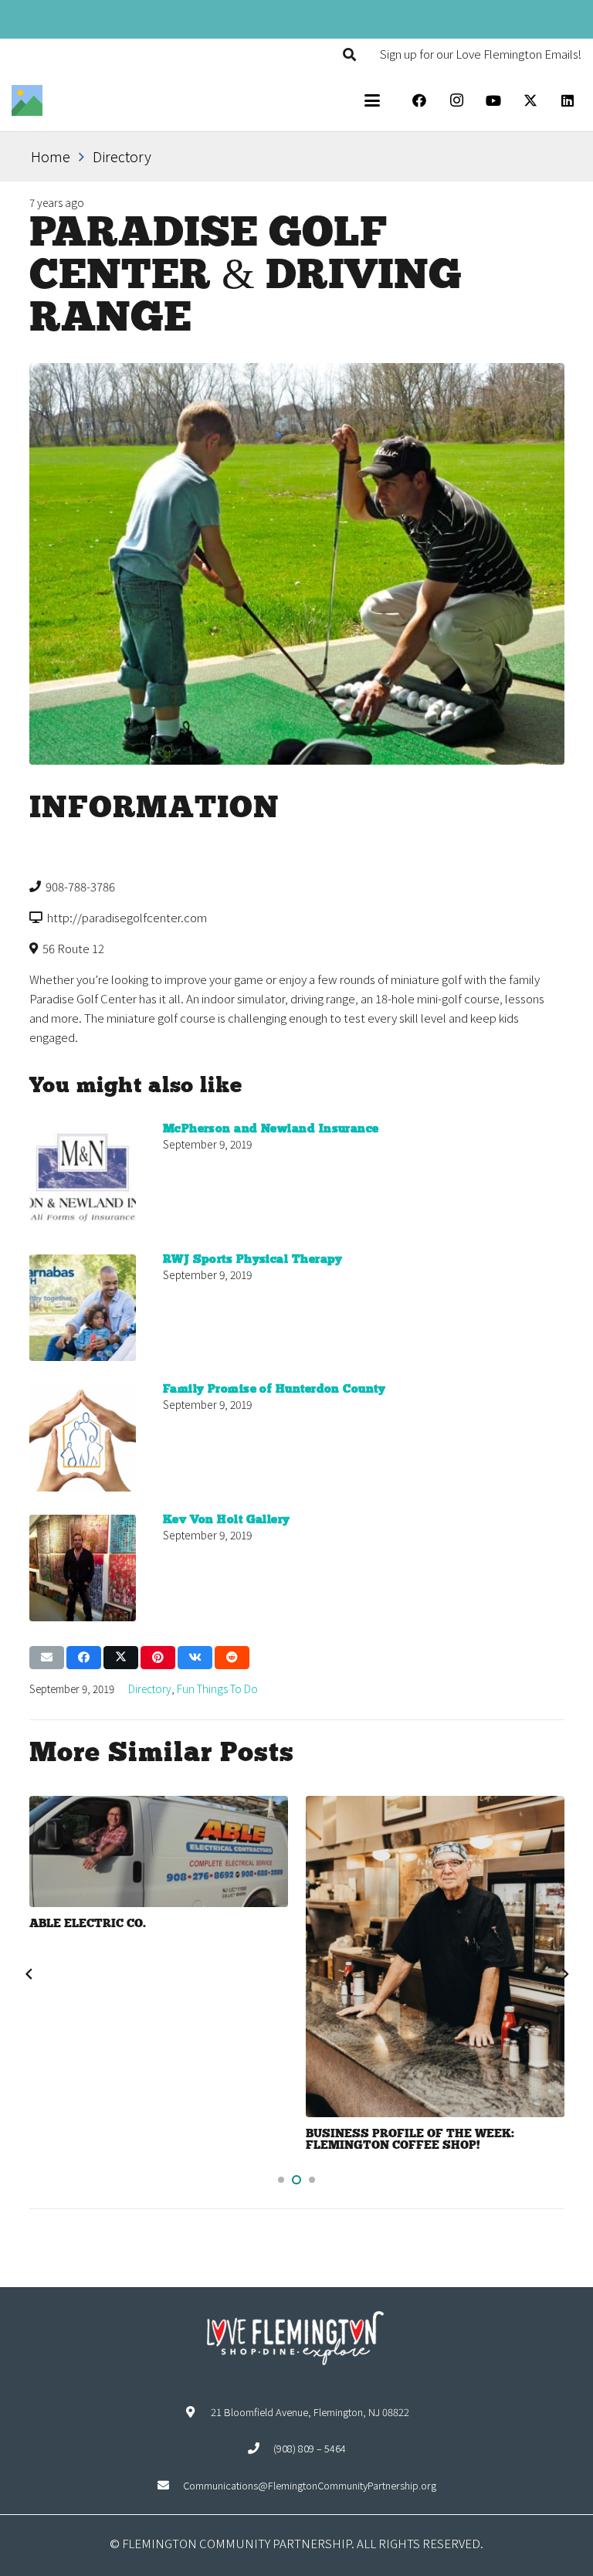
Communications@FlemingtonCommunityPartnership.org (310, 2485)
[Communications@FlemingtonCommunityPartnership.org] (170, 2485)
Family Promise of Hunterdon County (274, 1390)
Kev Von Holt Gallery (227, 1520)
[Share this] (84, 1658)
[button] (349, 54)
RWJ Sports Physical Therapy (253, 1260)
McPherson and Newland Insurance (271, 1129)
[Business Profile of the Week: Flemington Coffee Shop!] (435, 1957)
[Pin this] (158, 1658)
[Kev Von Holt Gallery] (83, 1568)
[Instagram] (456, 100)
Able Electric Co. (88, 1924)
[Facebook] (419, 100)
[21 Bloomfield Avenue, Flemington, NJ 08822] (197, 2412)
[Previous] (29, 1974)
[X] (530, 100)
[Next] (564, 1974)
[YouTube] (493, 100)
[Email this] (47, 1658)
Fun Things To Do (217, 1688)
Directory (150, 1688)
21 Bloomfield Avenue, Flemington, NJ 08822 (310, 2412)
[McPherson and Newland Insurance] (83, 1178)
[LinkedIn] (568, 100)
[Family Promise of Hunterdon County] (83, 1438)
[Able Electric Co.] (159, 1851)
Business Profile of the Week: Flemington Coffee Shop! (410, 2140)
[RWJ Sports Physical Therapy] (83, 1308)
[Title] (27, 100)
